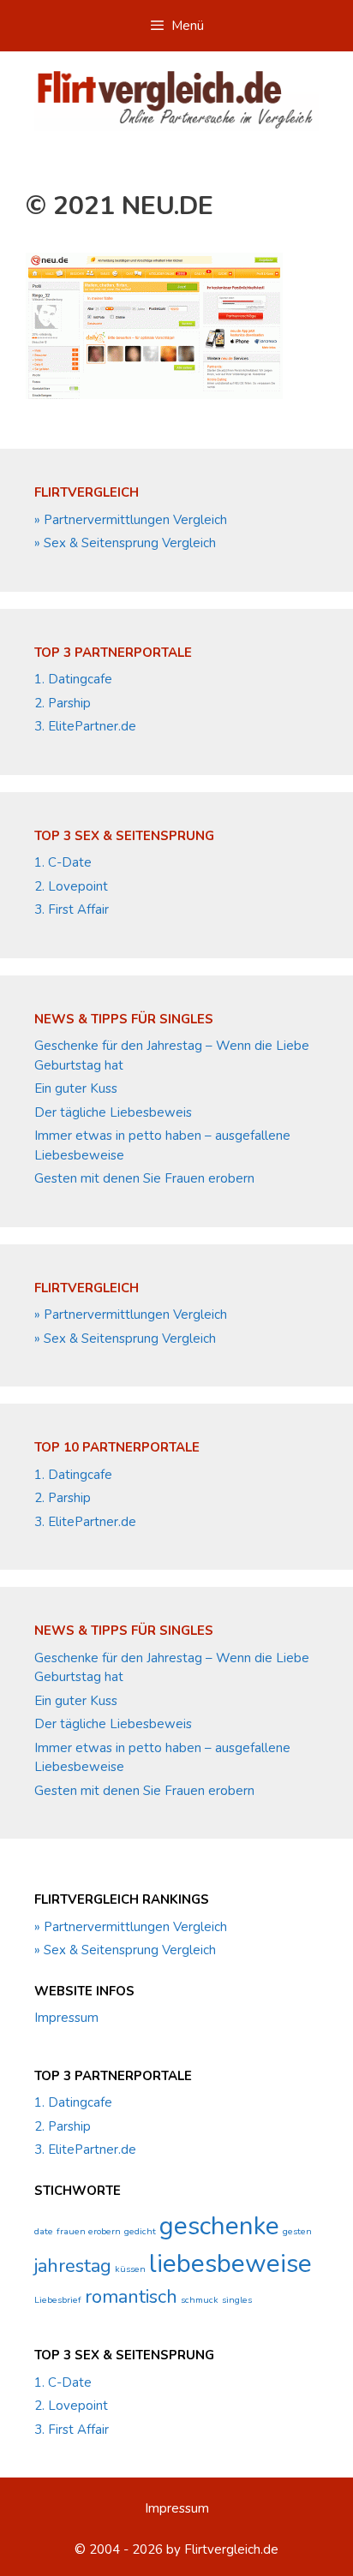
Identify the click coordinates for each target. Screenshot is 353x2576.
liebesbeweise (230, 2263)
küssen (130, 2269)
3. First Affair (72, 909)
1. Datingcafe (73, 679)
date (44, 2231)
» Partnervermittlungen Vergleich (131, 520)
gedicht (140, 2231)
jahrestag (73, 2266)
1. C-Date (63, 862)
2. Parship (63, 703)
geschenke (219, 2226)
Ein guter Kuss (76, 1088)
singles (237, 2300)
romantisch (131, 2297)
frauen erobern (89, 2231)
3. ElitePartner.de (85, 726)
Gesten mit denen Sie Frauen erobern (144, 1178)
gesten (297, 2231)
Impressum (66, 2018)
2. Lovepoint (71, 886)
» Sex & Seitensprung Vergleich (125, 543)
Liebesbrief (58, 2300)
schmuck (200, 2300)
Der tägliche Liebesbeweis (113, 1112)
